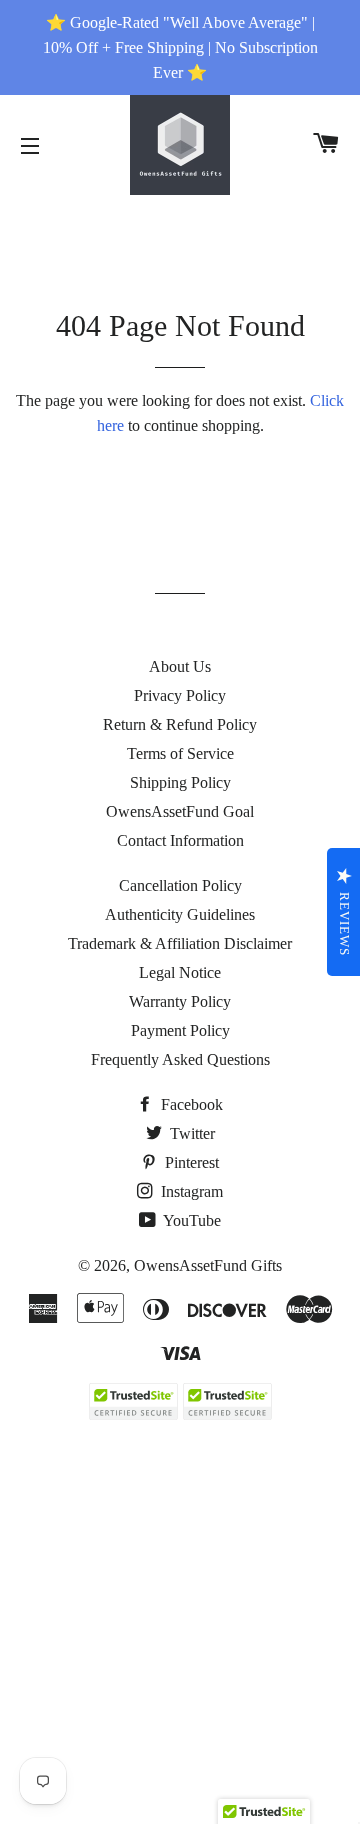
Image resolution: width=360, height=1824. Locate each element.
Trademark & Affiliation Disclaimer (180, 943)
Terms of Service (180, 753)
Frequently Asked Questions (180, 1059)
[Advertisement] (180, 1637)
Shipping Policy (180, 782)
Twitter (190, 1133)
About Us (180, 666)
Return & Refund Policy (180, 724)
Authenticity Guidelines (180, 914)
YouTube (190, 1220)
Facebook (190, 1104)
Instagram (190, 1191)
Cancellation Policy (180, 885)
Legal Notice (180, 972)
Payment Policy (180, 1030)
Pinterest (190, 1162)
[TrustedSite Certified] (133, 1401)
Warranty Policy (180, 1001)
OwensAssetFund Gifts (208, 1265)
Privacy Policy (180, 695)
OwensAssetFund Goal (180, 811)
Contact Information (180, 840)
